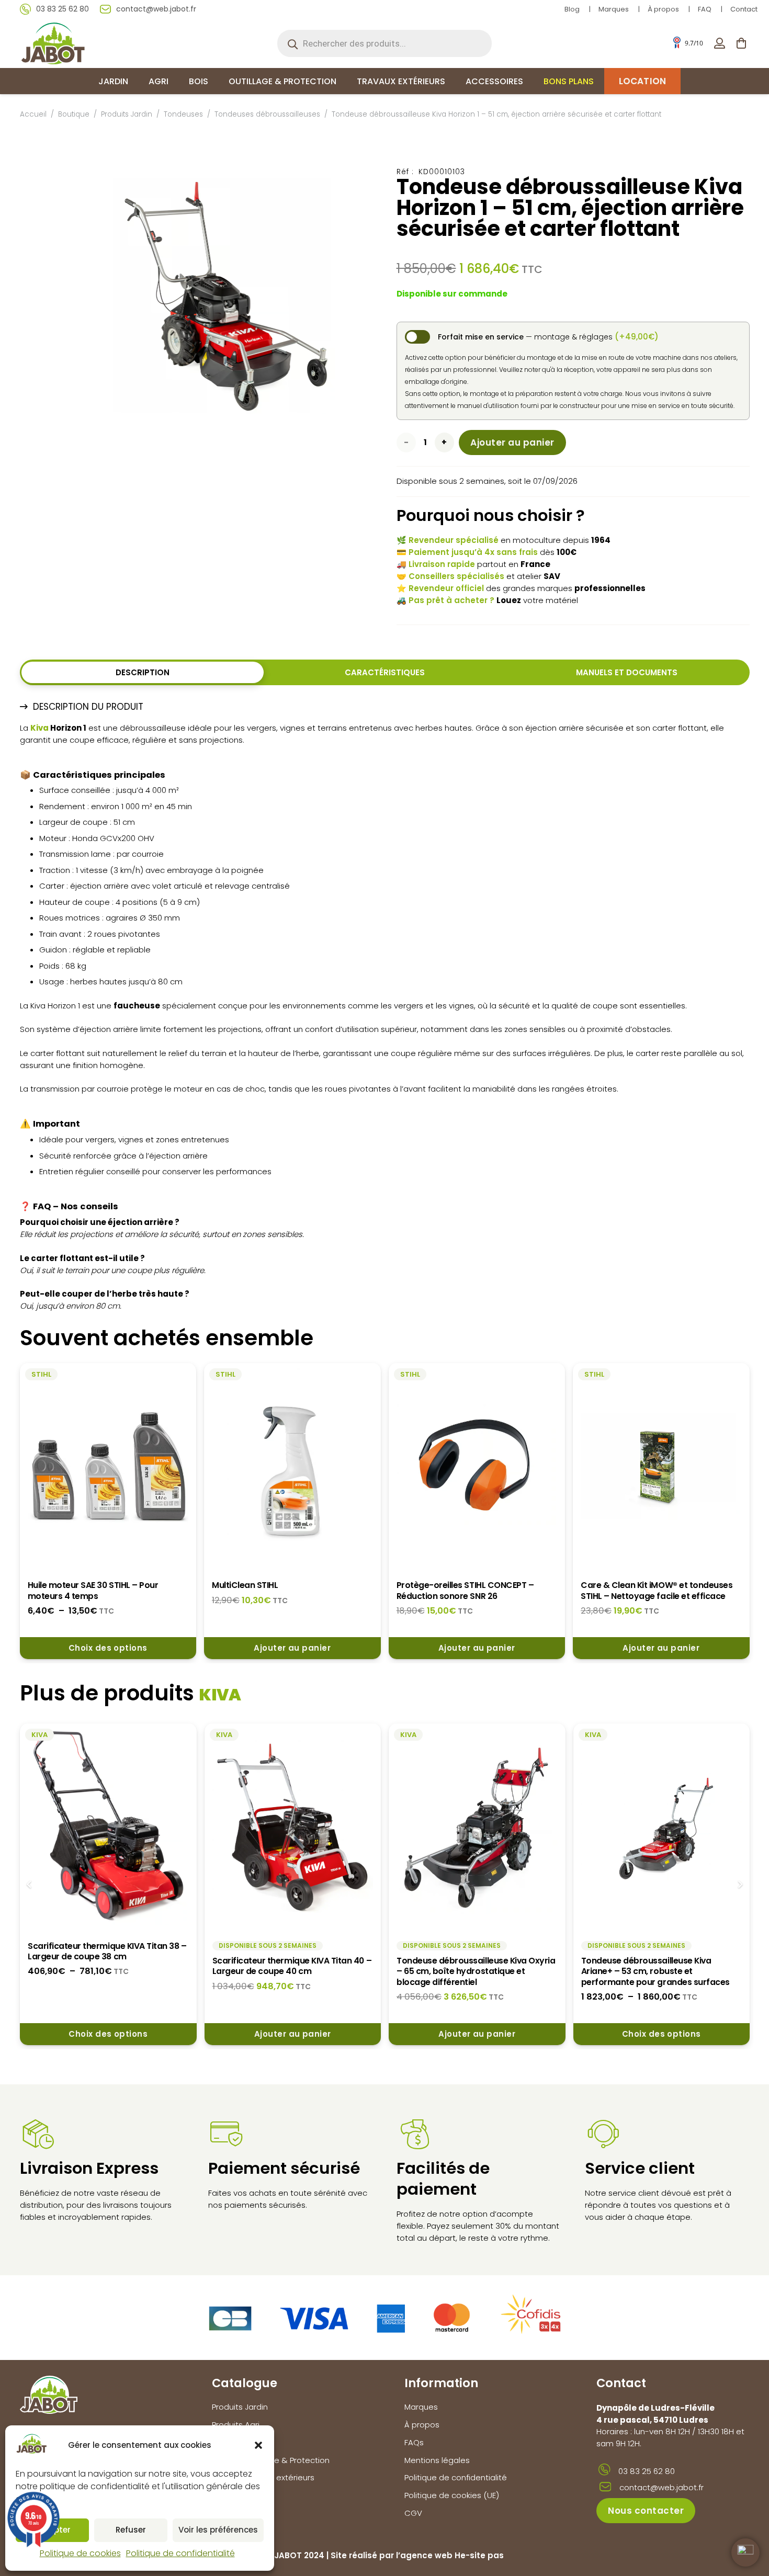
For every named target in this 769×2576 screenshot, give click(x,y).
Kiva (39, 728)
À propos (663, 9)
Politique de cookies (80, 2553)
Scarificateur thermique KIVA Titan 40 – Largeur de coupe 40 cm (292, 1966)
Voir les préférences (218, 2530)
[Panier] (741, 43)
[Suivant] (740, 1884)
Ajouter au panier (512, 442)
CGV (413, 2513)
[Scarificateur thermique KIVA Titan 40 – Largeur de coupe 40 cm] (293, 1827)
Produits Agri (236, 2425)
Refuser (131, 2530)
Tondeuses (183, 114)
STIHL (41, 1374)
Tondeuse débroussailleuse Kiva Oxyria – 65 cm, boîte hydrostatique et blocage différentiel (476, 1971)
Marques (614, 9)
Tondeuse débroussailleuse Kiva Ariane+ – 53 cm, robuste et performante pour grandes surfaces (655, 1971)
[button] (258, 2445)
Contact (744, 9)
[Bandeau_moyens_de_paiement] (385, 2317)
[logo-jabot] (53, 43)
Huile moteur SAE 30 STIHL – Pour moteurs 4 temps (93, 1590)
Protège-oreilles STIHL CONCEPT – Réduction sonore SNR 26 (465, 1590)
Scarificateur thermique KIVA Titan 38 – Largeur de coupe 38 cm (107, 1951)
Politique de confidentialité (180, 2553)
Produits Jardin (127, 114)
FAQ (705, 9)
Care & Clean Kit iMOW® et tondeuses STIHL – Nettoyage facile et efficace (657, 1590)
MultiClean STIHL (245, 1585)
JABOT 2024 (299, 2555)
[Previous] (30, 1884)
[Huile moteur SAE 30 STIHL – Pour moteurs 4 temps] (108, 1466)
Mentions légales (437, 2460)
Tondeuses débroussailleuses (267, 114)
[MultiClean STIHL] (292, 1466)
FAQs (414, 2442)
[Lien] (720, 43)
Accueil (33, 114)
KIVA (220, 1695)
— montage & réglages (548, 337)
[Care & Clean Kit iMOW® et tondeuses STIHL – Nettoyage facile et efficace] (661, 1466)
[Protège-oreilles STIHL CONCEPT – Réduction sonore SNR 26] (477, 1466)
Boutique (74, 114)
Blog (572, 9)
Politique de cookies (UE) (452, 2495)
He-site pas (479, 2555)
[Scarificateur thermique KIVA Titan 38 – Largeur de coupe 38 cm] (108, 1827)
